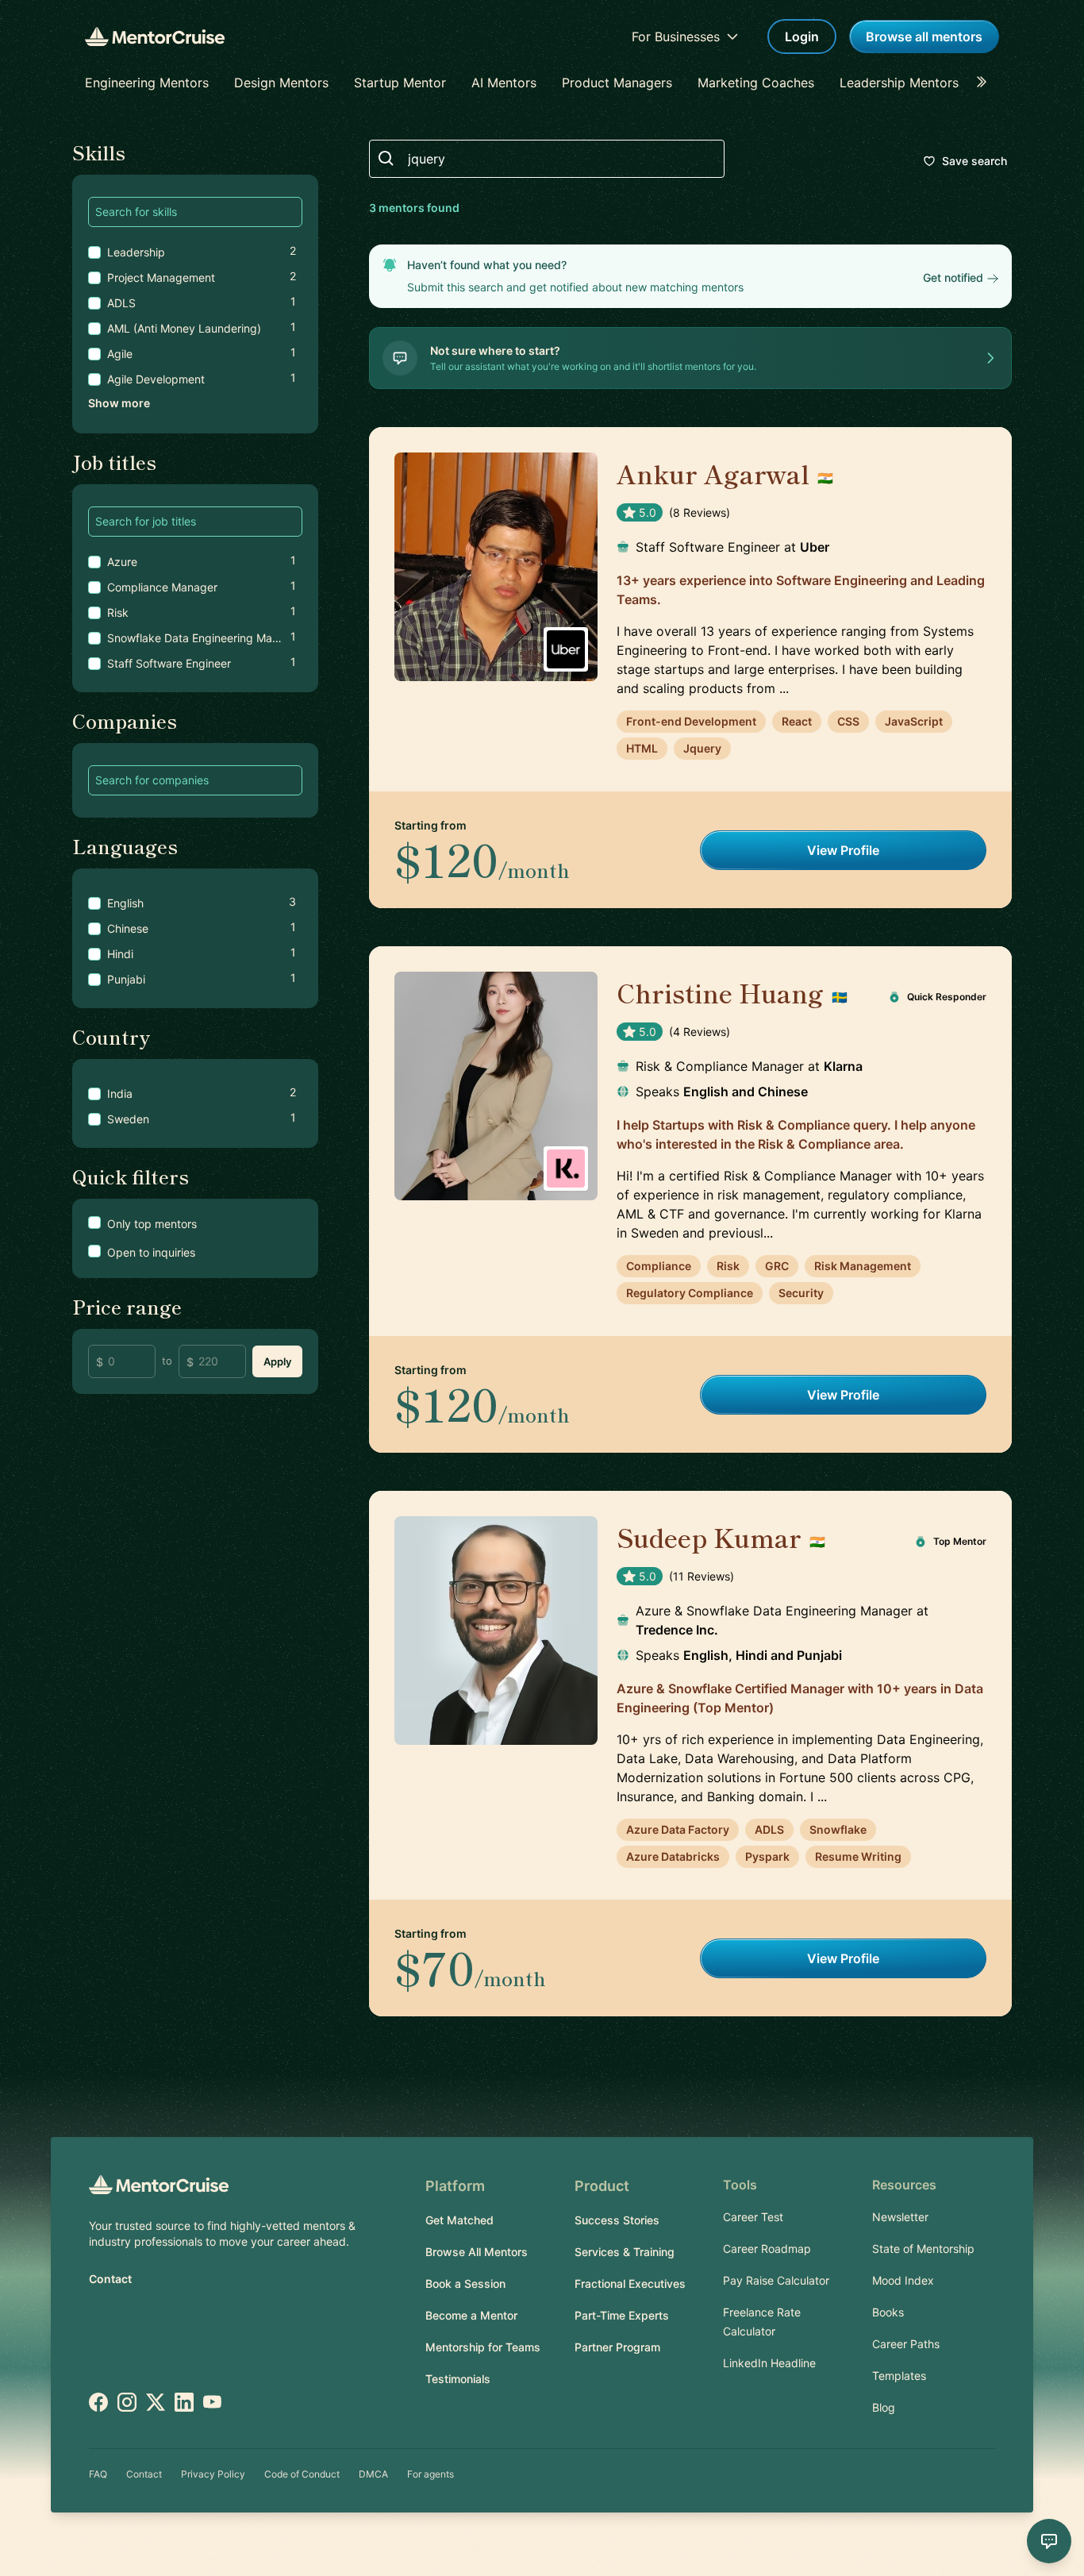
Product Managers (617, 83)
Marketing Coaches (756, 83)
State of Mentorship (923, 2249)
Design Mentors (281, 83)
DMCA (373, 2474)
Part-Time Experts (622, 2315)
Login (802, 37)
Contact (110, 2279)
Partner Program (617, 2347)
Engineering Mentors (147, 83)
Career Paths (906, 2344)
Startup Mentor (400, 83)
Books (888, 2312)
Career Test (753, 2217)
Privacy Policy (213, 2474)
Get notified (953, 277)
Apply (277, 1361)
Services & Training (625, 2252)
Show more (119, 403)
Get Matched (459, 2220)
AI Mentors (504, 83)
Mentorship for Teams (483, 2347)
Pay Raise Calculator (776, 2280)
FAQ (98, 2474)
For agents (431, 2474)
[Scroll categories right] (986, 83)
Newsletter (900, 2217)
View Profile (843, 850)
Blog (884, 2407)
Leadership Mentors (899, 83)
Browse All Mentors (477, 2252)
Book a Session (465, 2283)
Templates (899, 2376)
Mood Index (903, 2280)
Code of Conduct (302, 2474)
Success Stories (617, 2220)
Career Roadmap (767, 2249)
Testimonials (458, 2379)
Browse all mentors (924, 37)
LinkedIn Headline (769, 2363)
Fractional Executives (630, 2283)
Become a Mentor (471, 2315)
